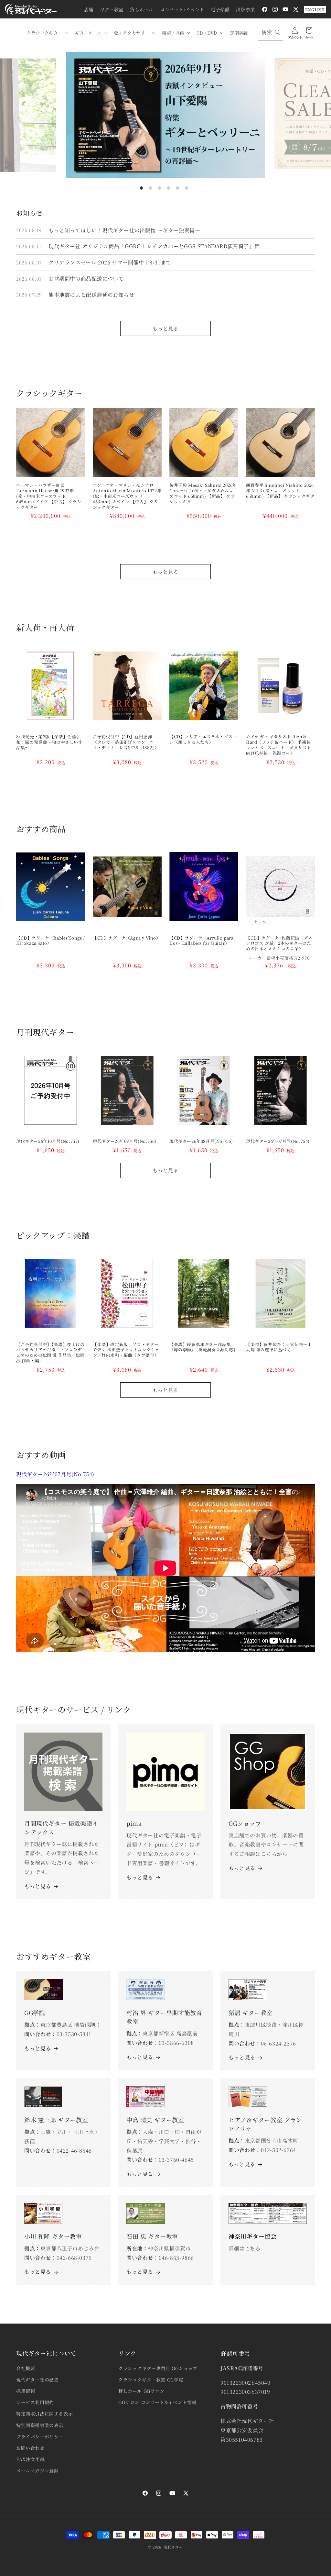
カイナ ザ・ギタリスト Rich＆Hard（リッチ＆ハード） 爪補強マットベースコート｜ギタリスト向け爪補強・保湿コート (279, 745)
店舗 (89, 9)
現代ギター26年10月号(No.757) (48, 1141)
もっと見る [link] (140, 1877)
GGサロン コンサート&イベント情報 (157, 2402)
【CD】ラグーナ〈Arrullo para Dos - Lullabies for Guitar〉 (202, 941)
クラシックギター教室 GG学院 (151, 2380)
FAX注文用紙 (30, 2459)
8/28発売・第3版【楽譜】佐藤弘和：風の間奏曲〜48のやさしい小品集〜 (49, 742)
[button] (47, 33)
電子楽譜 (220, 9)
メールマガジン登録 (37, 2470)
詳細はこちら (245, 2248)
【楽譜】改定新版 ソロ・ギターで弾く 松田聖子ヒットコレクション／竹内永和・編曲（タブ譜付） (126, 1350)
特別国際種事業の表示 (40, 2425)
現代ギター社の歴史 (37, 2380)
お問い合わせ (30, 2448)
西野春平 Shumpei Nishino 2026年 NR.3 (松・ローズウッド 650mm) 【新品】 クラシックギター (280, 494)
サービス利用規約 (35, 2402)
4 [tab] (168, 188)
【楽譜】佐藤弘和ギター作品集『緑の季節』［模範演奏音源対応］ (204, 1347)
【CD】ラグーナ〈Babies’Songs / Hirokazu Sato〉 (51, 941)
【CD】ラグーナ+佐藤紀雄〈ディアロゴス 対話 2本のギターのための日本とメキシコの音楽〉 (279, 944)
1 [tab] (141, 188)
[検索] (278, 32)
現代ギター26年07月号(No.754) (278, 1141)
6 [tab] (187, 188)
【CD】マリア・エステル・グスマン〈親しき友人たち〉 (203, 740)
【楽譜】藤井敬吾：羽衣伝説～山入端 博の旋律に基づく (279, 1347)
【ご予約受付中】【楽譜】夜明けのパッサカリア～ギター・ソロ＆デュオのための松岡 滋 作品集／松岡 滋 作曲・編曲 (50, 1353)
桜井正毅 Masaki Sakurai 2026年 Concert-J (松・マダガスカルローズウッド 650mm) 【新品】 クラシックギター (204, 494)
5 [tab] (177, 188)
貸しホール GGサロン (141, 2391)
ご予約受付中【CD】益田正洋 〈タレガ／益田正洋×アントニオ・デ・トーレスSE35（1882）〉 (126, 742)
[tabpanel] (165, 115)
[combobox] (270, 33)
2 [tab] (150, 188)
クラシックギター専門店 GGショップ (158, 2368)
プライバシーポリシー (40, 2437)
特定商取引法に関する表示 (44, 2414)
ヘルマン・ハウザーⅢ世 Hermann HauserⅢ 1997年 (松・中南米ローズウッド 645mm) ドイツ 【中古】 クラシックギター (49, 496)
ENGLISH (315, 10)
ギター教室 (112, 9)
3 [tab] (159, 188)
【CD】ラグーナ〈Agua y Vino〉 (127, 938)
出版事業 (245, 9)
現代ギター (173, 2547)
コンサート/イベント (182, 9)
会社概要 (26, 2368)
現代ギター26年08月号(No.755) (201, 1141)
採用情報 (26, 2391)
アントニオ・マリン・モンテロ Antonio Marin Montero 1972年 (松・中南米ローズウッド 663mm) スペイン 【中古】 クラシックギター (127, 496)
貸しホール (142, 9)
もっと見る (165, 328)
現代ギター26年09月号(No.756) (125, 1141)
